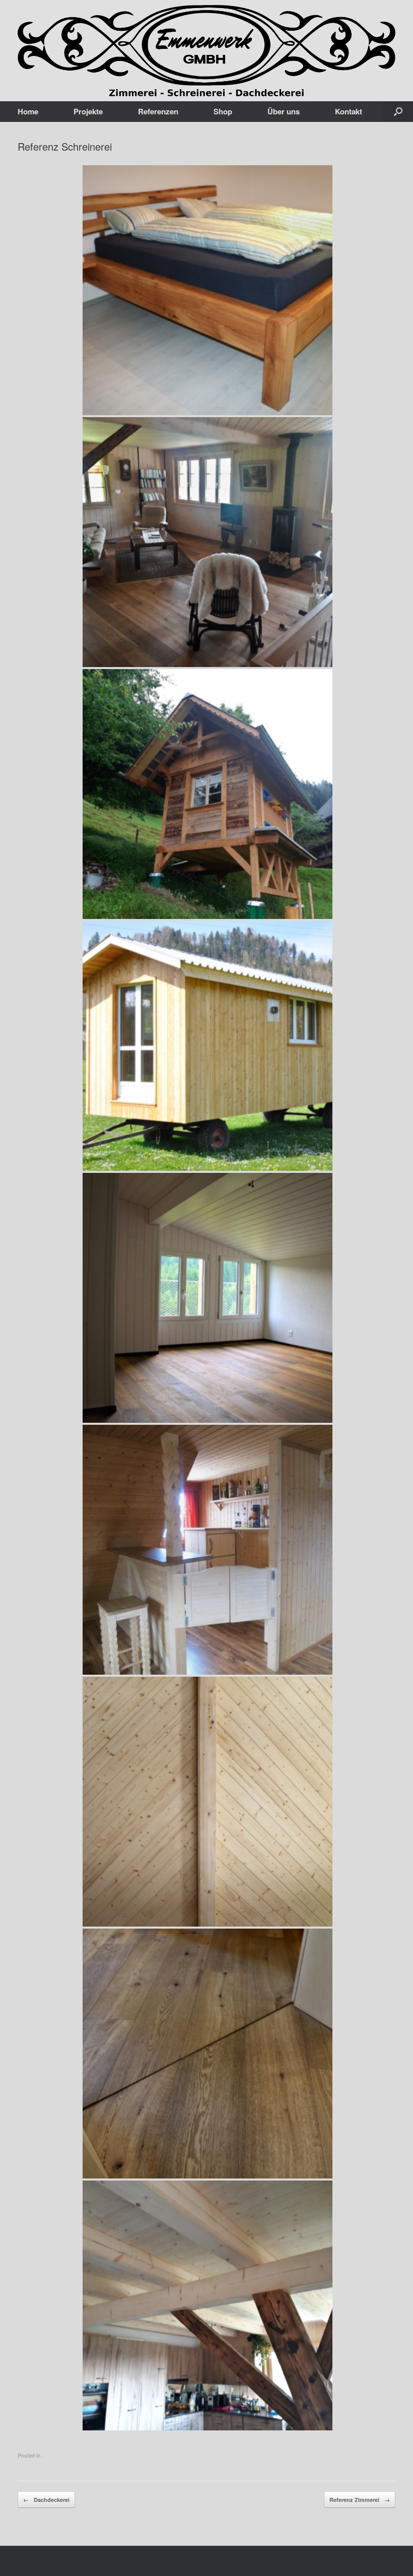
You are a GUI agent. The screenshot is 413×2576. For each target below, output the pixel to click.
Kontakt (349, 111)
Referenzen (158, 111)
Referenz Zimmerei (360, 2500)
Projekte (88, 111)
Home (28, 111)
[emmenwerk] (206, 51)
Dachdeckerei (46, 2500)
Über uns (284, 111)
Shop (223, 111)
